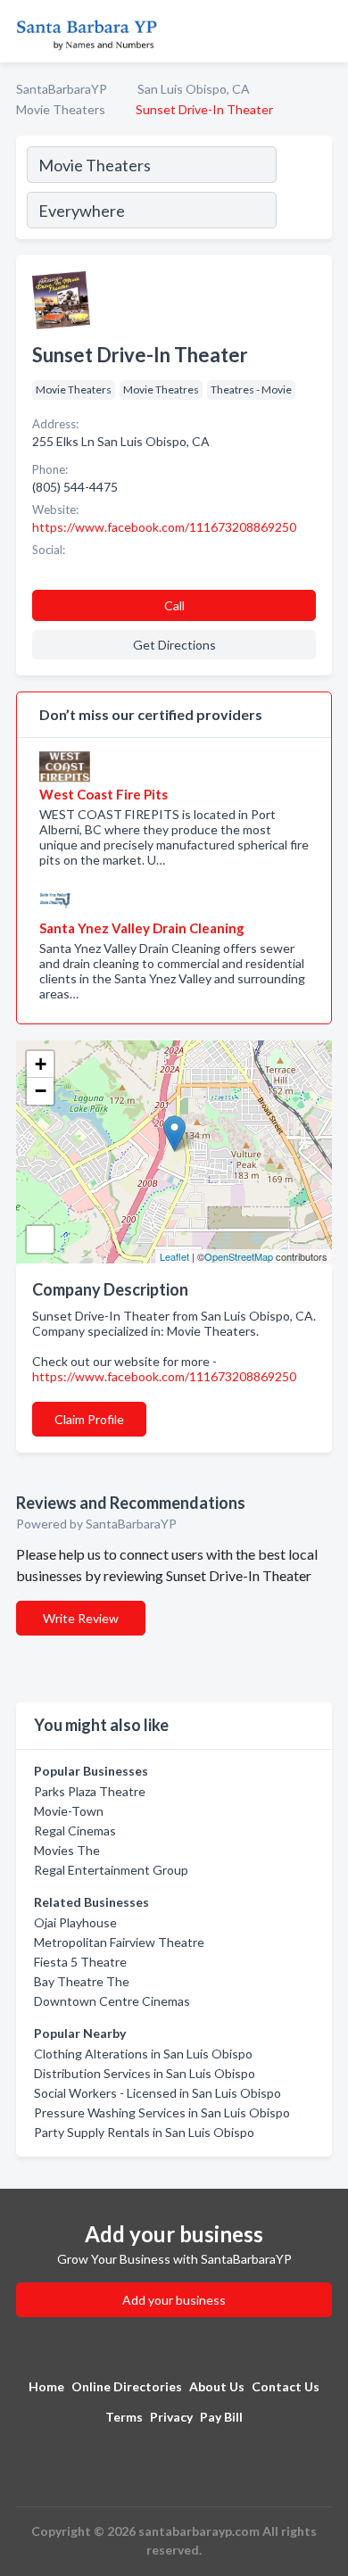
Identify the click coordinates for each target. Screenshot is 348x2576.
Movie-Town (69, 1811)
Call (174, 605)
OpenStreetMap (239, 1256)
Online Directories (127, 2386)
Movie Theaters (61, 109)
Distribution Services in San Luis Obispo (145, 2073)
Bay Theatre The (82, 1981)
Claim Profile (89, 1419)
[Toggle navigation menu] (324, 31)
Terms (124, 2417)
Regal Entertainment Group (111, 1870)
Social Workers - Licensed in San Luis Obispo (157, 2093)
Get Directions (174, 645)
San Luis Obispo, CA (194, 89)
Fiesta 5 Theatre (80, 1962)
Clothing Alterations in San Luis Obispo (143, 2054)
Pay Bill (221, 2417)
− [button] (41, 1091)
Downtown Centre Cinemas (112, 2001)
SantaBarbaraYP (62, 89)
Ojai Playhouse (75, 1922)
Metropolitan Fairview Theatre (119, 1942)
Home (46, 2386)
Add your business (174, 2300)
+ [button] (41, 1064)
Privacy (171, 2417)
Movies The (67, 1850)
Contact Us (286, 2386)
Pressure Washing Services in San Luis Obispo (162, 2112)
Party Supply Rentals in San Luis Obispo (144, 2132)
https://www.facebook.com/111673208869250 (164, 1376)
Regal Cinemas (75, 1831)
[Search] (303, 190)
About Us (217, 2386)
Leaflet (174, 1256)
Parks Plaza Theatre (90, 1791)
